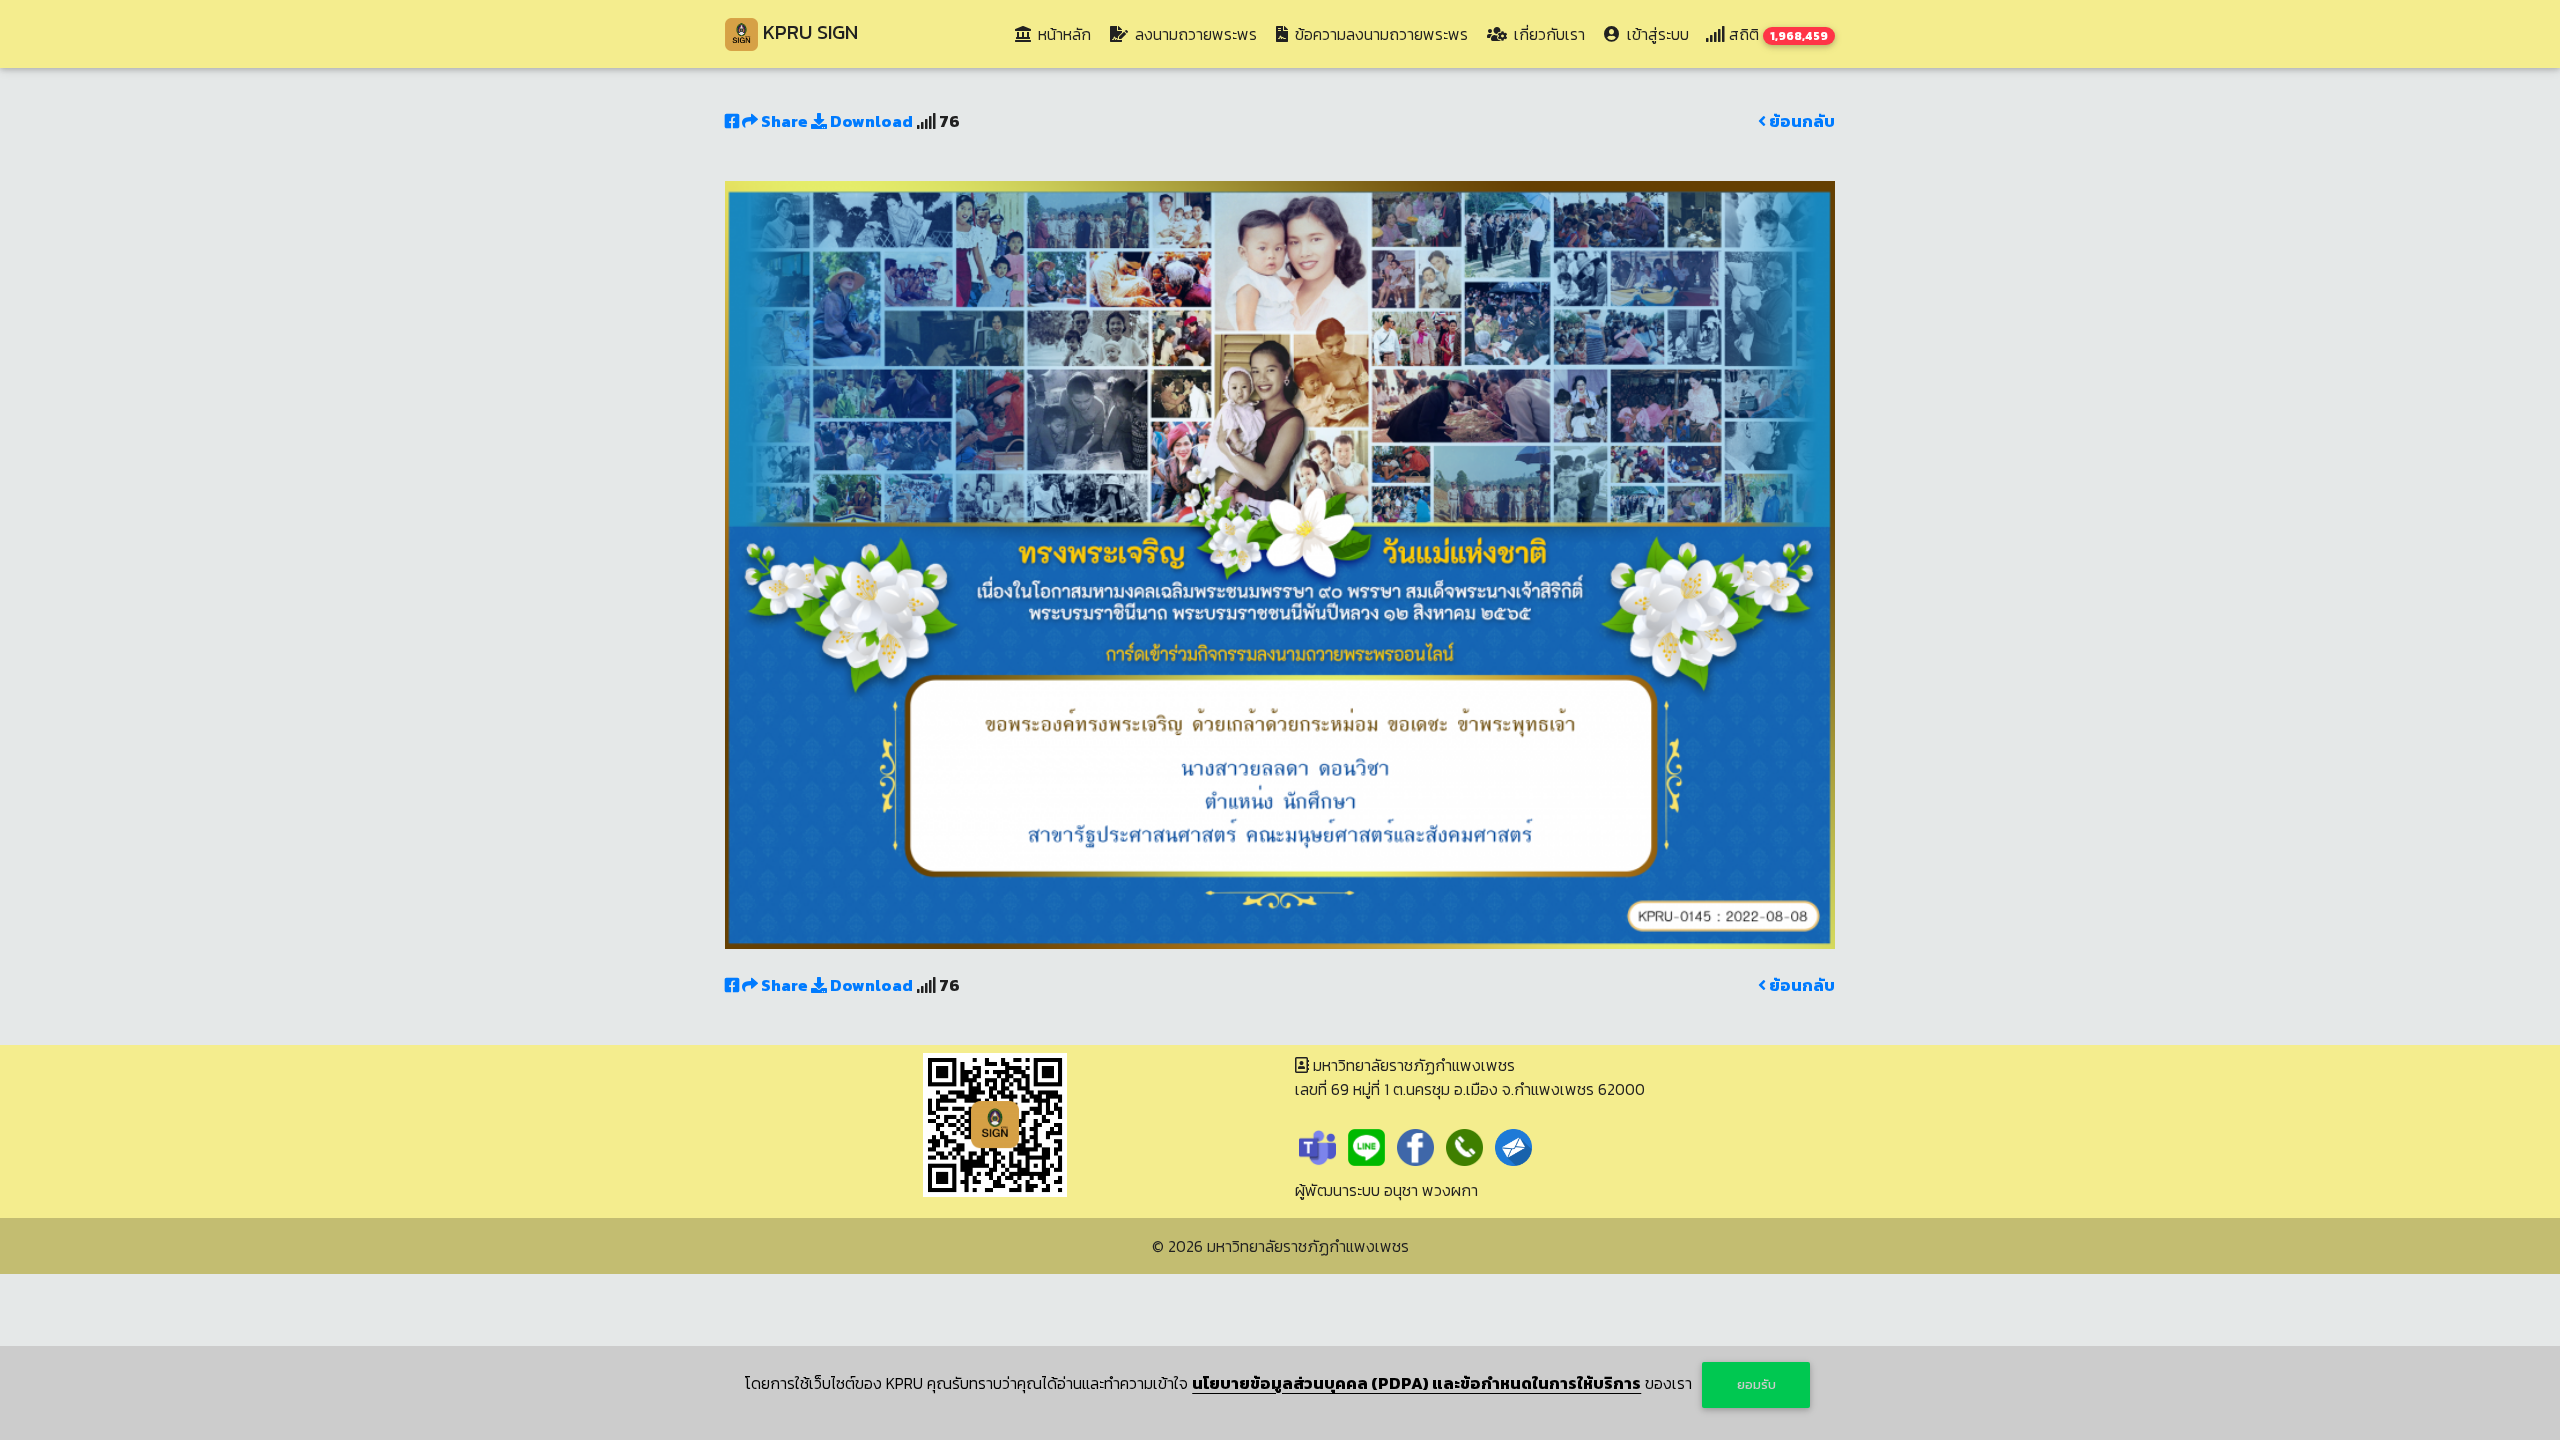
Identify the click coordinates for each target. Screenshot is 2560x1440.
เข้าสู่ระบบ (1656, 34)
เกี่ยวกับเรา (1547, 34)
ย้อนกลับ (1800, 121)
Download (870, 121)
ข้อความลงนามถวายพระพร (1379, 34)
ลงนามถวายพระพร (1194, 34)
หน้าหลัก (1066, 33)
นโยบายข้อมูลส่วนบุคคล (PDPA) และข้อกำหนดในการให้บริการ (1416, 1383)
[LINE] (1366, 1145)
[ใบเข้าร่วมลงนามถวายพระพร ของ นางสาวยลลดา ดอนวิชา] (1280, 563)
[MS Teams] (1317, 1145)
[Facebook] (1415, 1145)
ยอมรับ (1756, 1384)
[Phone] (1464, 1145)
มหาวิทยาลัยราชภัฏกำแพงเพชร (1308, 1246)
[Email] (1513, 1145)
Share (784, 121)
